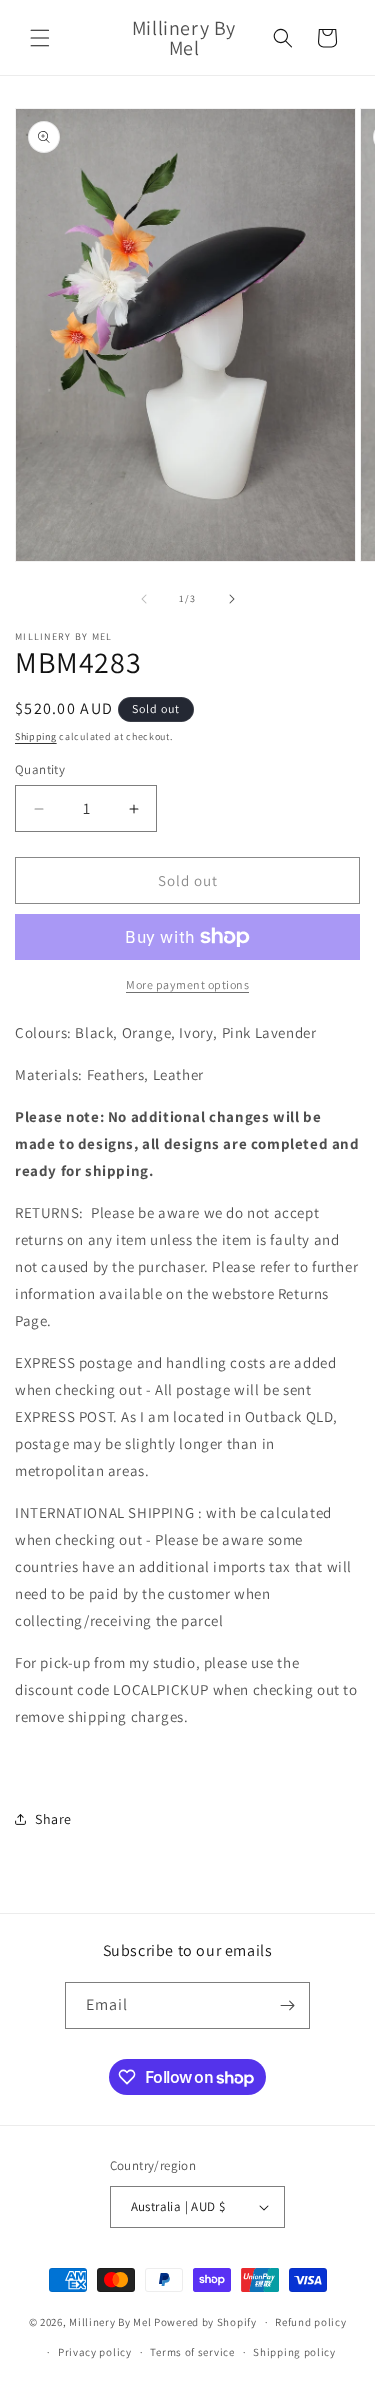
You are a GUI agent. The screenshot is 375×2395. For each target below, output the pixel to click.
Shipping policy (294, 2352)
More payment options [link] (187, 984)
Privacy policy (95, 2352)
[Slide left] (144, 599)
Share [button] (53, 1819)
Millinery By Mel (110, 2322)
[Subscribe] (287, 2005)
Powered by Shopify (205, 2322)
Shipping (36, 736)
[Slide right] (232, 599)
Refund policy (310, 2322)
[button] (40, 38)
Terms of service (192, 2352)
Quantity (40, 769)
